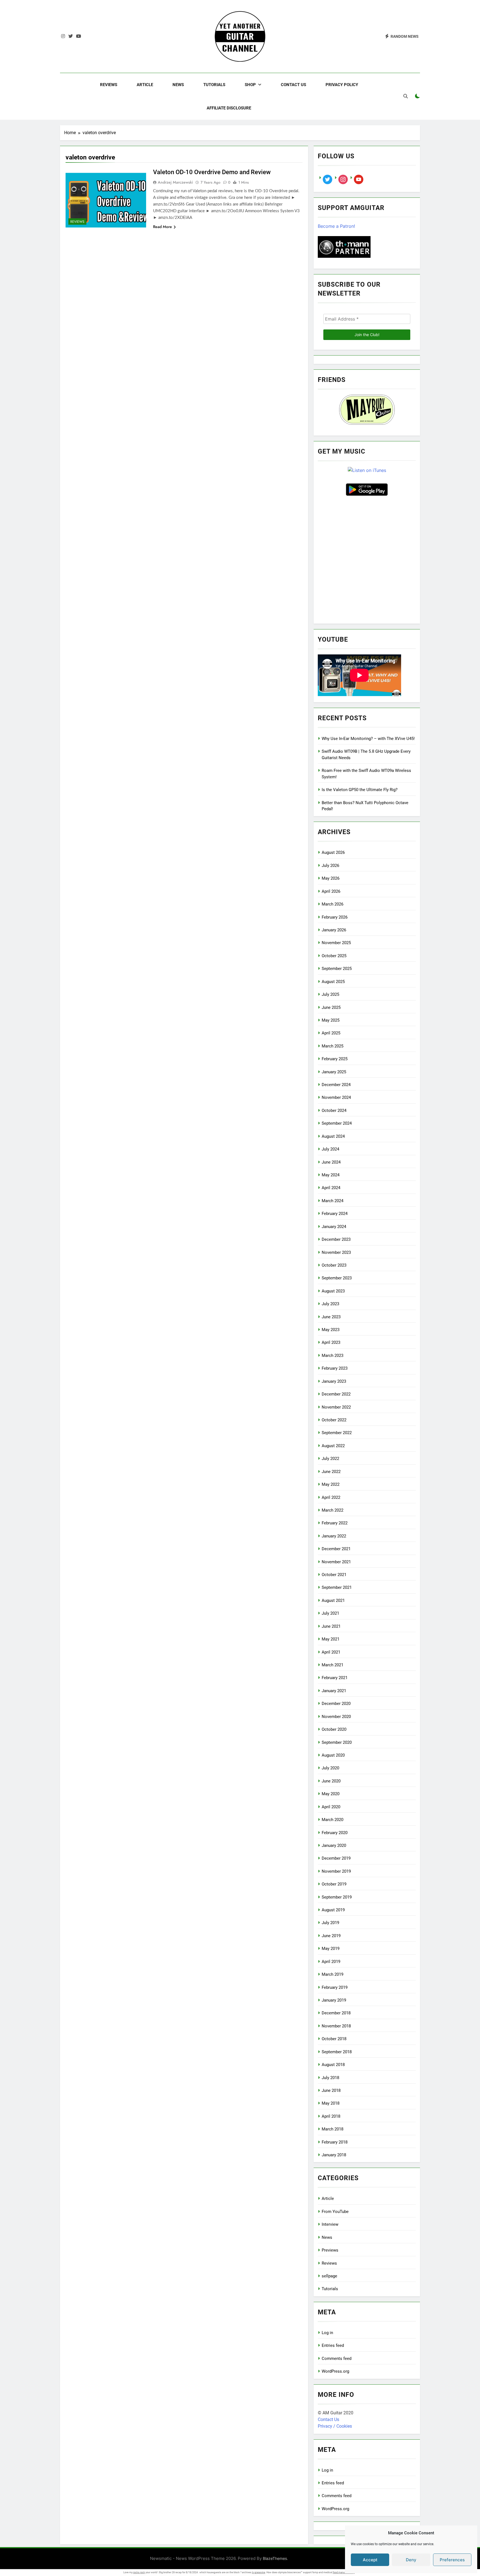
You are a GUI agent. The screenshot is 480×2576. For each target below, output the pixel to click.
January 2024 (334, 1227)
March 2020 (332, 1820)
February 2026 (335, 917)
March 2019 (332, 1974)
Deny (411, 2560)
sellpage (329, 2276)
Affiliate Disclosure (229, 108)
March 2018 (332, 2129)
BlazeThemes (275, 2558)
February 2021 (335, 1678)
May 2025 (331, 1020)
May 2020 (331, 1794)
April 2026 (331, 891)
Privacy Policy (342, 85)
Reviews (109, 85)
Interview (330, 2224)
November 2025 (336, 943)
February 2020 (335, 1833)
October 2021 (334, 1575)
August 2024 (333, 1136)
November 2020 (336, 1717)
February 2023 (335, 1368)
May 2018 (331, 2103)
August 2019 (333, 1910)
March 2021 (332, 1665)
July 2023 (330, 1304)
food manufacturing (344, 2572)
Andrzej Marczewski (175, 182)
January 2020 (334, 1845)
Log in (327, 2333)
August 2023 (333, 1291)
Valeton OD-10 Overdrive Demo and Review (212, 172)
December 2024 (336, 1085)
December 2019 (336, 1858)
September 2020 (337, 1742)
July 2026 (330, 866)
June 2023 (331, 1317)
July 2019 (330, 1923)
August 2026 (333, 852)
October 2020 (334, 1729)
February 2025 (335, 1059)
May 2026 (331, 878)
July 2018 (330, 2078)
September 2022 (337, 1433)
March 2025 (332, 1046)
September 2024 (337, 1123)
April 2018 (331, 2116)
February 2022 (335, 1523)
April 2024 (331, 1188)
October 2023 (334, 1265)
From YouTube (335, 2212)
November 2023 (336, 1252)
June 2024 (331, 1162)
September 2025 (337, 969)
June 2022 (331, 1472)
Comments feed (337, 2359)
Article (145, 85)
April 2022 (331, 1497)
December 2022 (336, 1394)
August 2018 (333, 2065)
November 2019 (336, 1871)
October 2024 (334, 1111)
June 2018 (331, 2090)
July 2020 (330, 1768)
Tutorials (214, 85)
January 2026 (334, 930)
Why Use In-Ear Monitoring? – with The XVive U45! (368, 739)
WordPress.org (335, 2371)
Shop (250, 85)
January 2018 (334, 2155)
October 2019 (334, 1884)
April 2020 (331, 1807)
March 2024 (332, 1201)
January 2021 (334, 1691)
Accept (370, 2560)
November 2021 (336, 1562)
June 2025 (331, 1007)
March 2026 (332, 904)
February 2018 (335, 2142)
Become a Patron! (336, 226)
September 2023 (337, 1278)
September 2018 (337, 2052)
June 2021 (331, 1626)
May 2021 (331, 1639)
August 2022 (333, 1446)
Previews (330, 2250)
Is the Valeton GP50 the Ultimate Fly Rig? (360, 790)
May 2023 (331, 1330)
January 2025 (334, 1072)
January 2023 (334, 1381)
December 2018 (336, 2013)
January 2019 (334, 2000)
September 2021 (337, 1587)
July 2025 (330, 994)
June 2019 (331, 1936)
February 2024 (335, 1214)
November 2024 (336, 1097)
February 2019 (335, 1987)
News (178, 85)
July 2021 (330, 1613)
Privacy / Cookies (335, 2426)
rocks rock (139, 2572)
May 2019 (331, 1949)
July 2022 (330, 1459)
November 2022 (336, 1407)
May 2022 (331, 1484)
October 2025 (334, 956)
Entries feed (333, 2345)
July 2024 (330, 1149)
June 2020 (331, 1781)
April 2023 (331, 1342)
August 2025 (333, 982)
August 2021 (333, 1600)
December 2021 (336, 1549)
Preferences (452, 2560)
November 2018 (336, 2026)
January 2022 (334, 1536)
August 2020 (333, 1755)
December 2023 (336, 1239)
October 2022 (334, 1420)
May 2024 (331, 1175)
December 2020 (336, 1704)
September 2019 (337, 1897)
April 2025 (331, 1033)
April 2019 (331, 1962)
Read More (162, 227)
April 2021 (331, 1652)
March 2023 (332, 1355)
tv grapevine (259, 2572)
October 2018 (334, 2039)
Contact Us (293, 85)
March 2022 (332, 1510)
